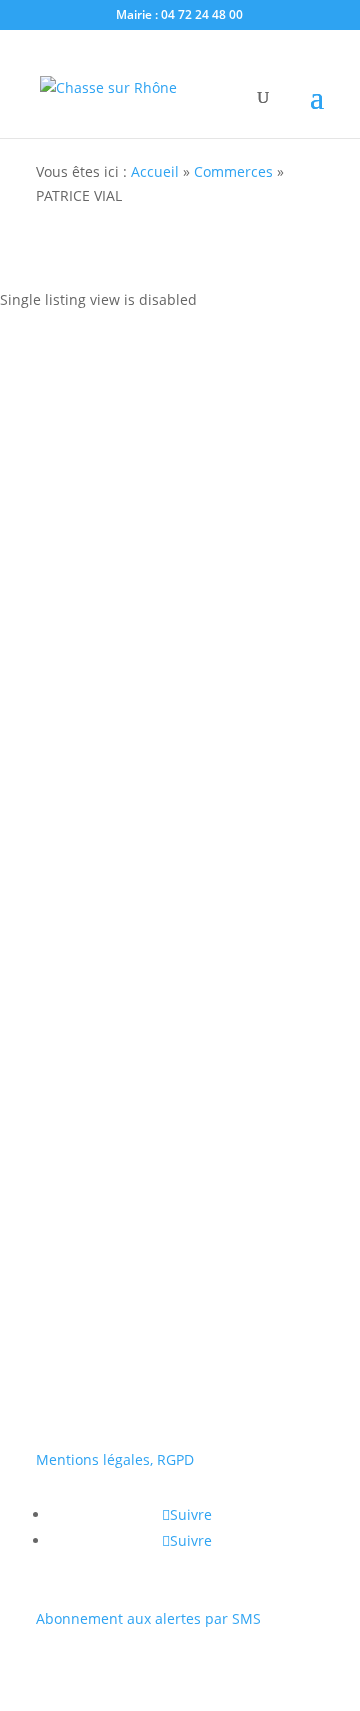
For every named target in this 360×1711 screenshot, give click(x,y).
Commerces (233, 171)
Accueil (155, 171)
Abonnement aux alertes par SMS (148, 1618)
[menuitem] (180, 1062)
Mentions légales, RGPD (115, 1459)
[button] (46, 1004)
